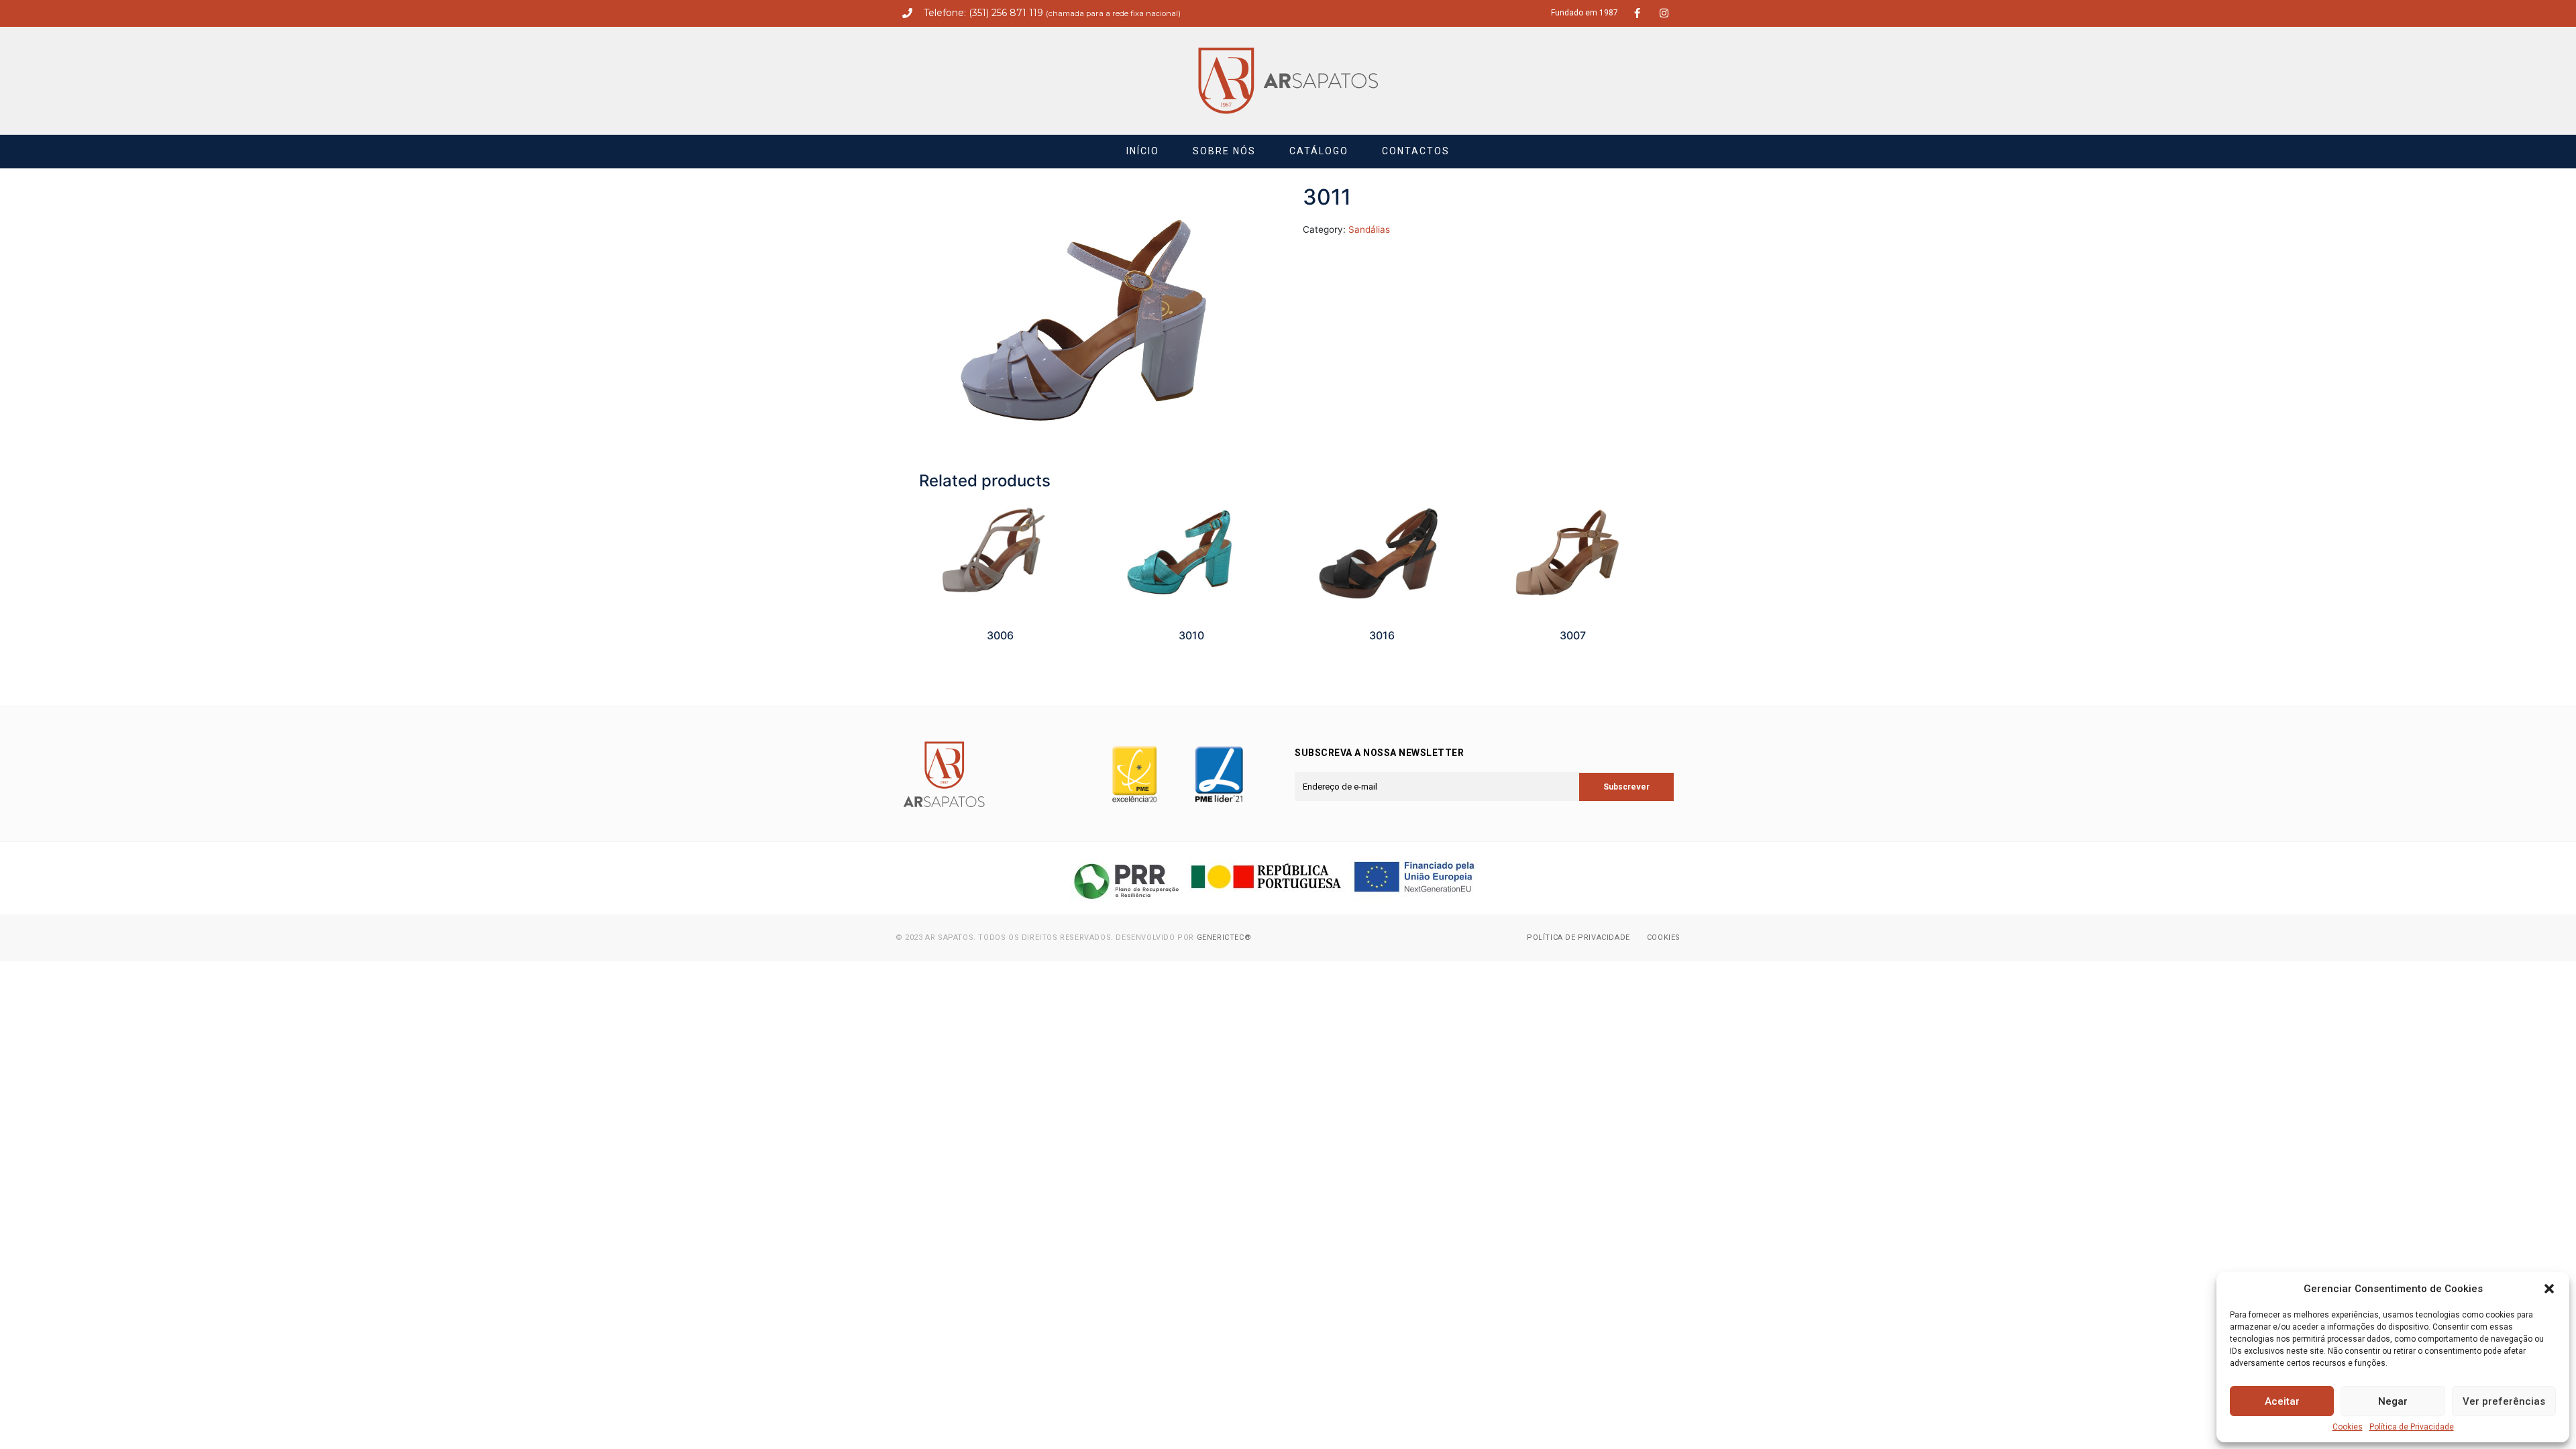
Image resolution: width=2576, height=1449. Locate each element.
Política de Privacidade (2412, 1427)
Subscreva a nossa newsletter (1379, 753)
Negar (2393, 1401)
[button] (2549, 1289)
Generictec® (1224, 937)
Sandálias (1369, 229)
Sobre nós (1224, 151)
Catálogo (1319, 151)
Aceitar (2282, 1401)
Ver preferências (2504, 1401)
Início (1143, 151)
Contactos (1416, 151)
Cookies (2348, 1427)
